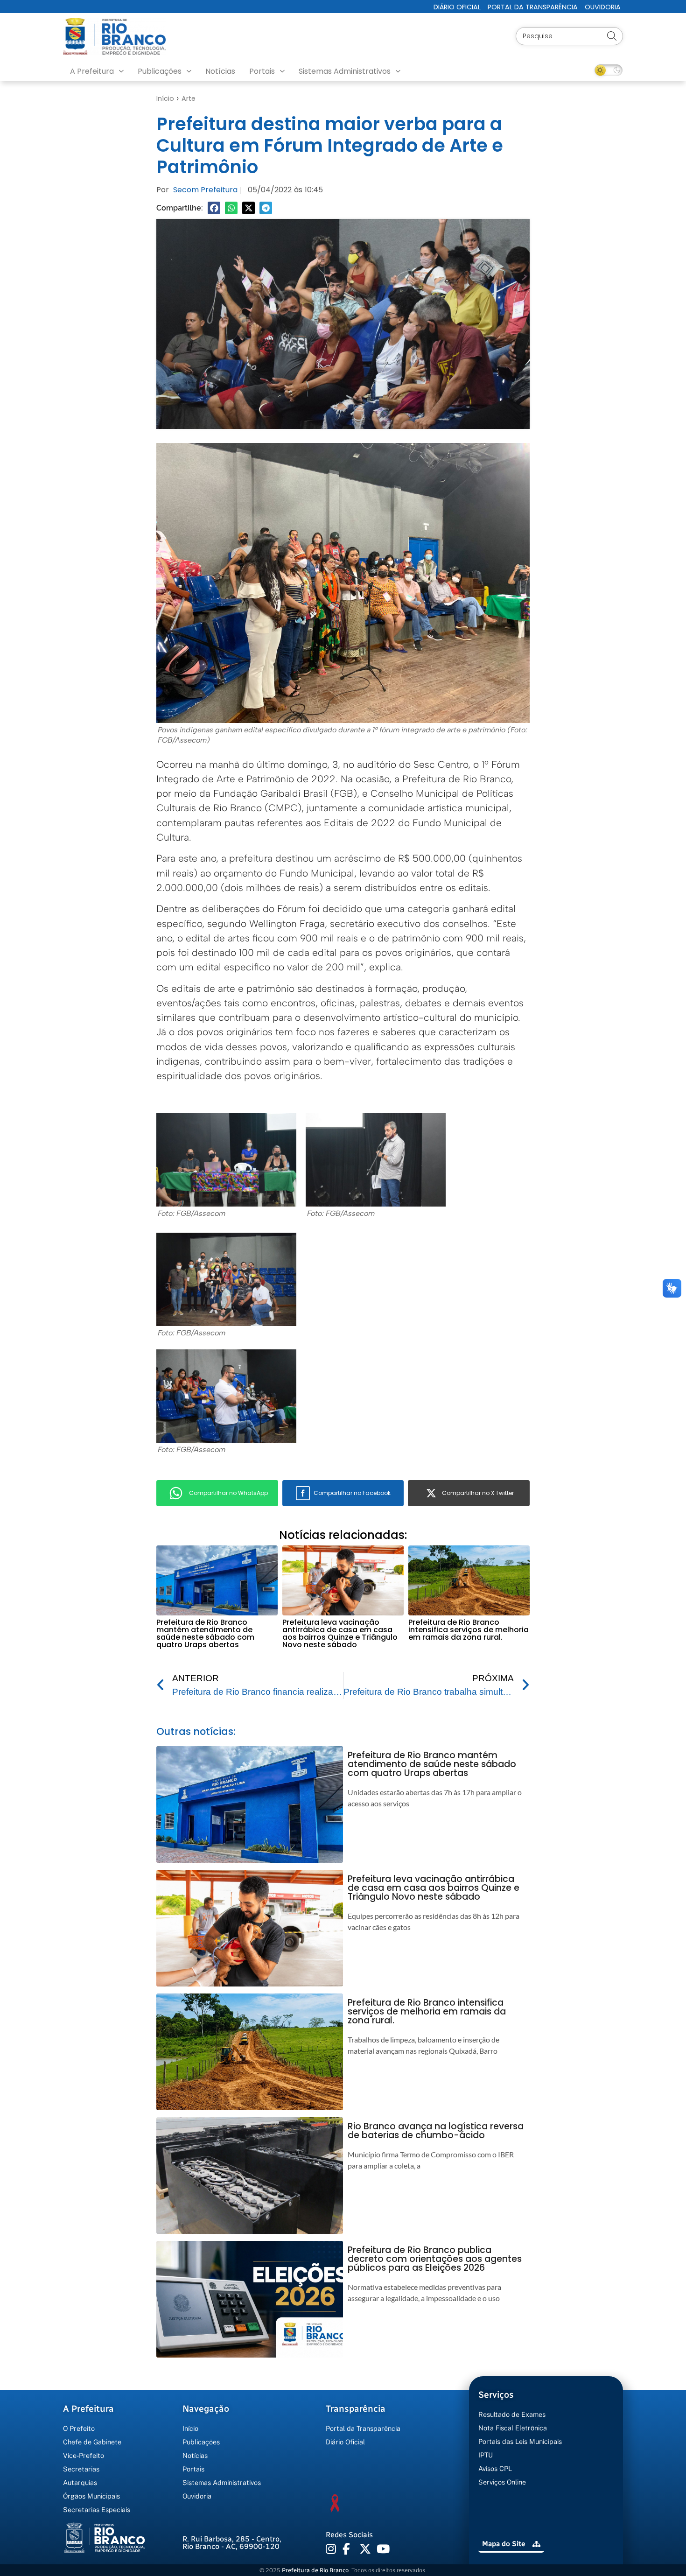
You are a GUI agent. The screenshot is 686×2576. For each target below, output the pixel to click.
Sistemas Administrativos (345, 71)
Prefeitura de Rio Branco (315, 2570)
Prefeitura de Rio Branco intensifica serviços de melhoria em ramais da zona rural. (469, 1630)
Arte (189, 98)
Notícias (220, 71)
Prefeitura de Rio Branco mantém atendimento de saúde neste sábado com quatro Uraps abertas (205, 1633)
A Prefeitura (92, 71)
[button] (214, 208)
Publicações (160, 71)
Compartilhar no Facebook (352, 1493)
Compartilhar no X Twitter (478, 1493)
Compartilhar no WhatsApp (228, 1493)
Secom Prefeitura (205, 190)
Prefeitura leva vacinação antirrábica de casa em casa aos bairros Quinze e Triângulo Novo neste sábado (340, 1633)
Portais (262, 71)
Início (165, 98)
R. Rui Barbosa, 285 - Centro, (232, 2543)
